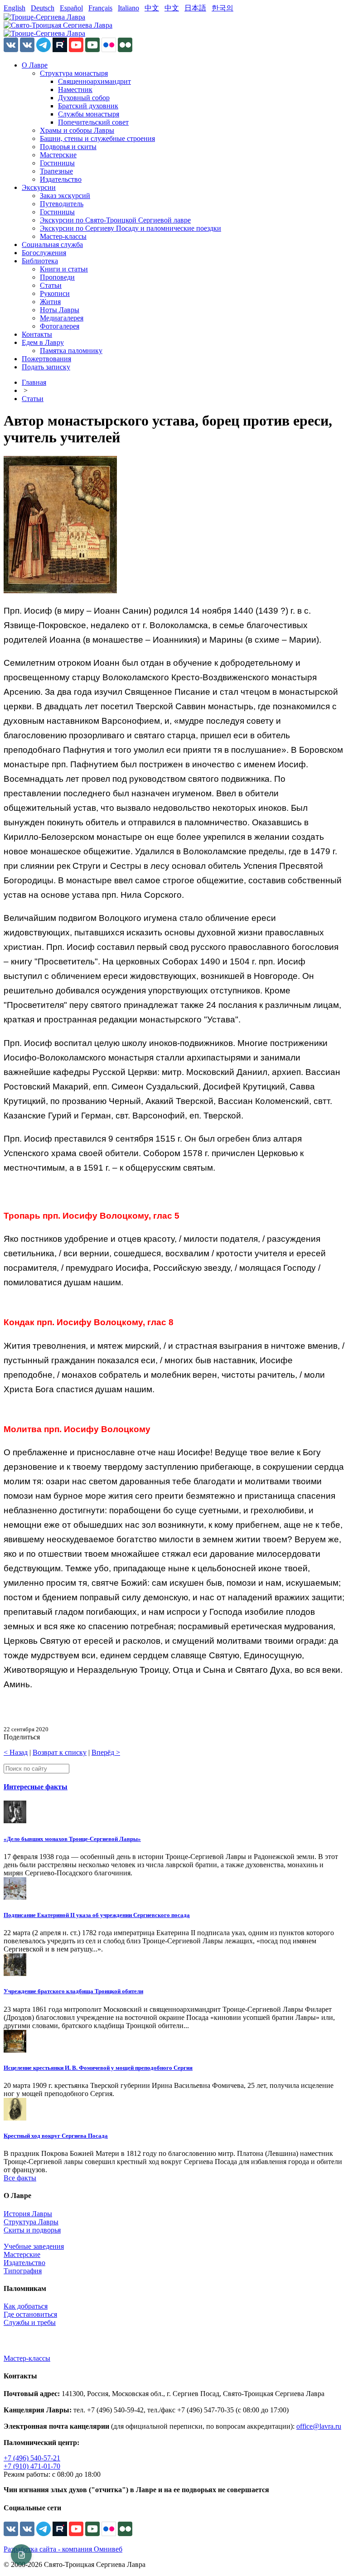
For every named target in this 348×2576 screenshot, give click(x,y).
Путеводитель (62, 204)
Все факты (20, 2178)
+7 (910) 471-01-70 (32, 2466)
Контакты (37, 334)
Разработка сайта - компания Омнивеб (63, 2549)
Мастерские (58, 155)
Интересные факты (36, 1787)
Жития (50, 302)
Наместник (75, 90)
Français (100, 8)
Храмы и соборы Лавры (77, 130)
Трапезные (56, 171)
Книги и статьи (64, 269)
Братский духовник (88, 106)
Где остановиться (30, 2314)
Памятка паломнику (71, 351)
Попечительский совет (93, 122)
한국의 (222, 8)
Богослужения (44, 253)
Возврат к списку (60, 1752)
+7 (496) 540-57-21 (32, 2458)
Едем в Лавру (43, 342)
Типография (23, 2271)
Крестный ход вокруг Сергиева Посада (56, 2136)
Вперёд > (106, 1752)
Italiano (128, 8)
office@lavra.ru (319, 2426)
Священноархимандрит (94, 81)
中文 (152, 8)
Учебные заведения (34, 2246)
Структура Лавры (31, 2222)
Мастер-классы (63, 236)
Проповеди (57, 277)
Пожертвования (46, 359)
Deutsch (43, 8)
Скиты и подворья (32, 2230)
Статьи (51, 285)
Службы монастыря (89, 114)
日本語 (195, 8)
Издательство (61, 179)
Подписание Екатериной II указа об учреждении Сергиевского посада (97, 1915)
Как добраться (26, 2306)
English (14, 8)
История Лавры (28, 2214)
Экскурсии (39, 187)
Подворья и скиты (68, 147)
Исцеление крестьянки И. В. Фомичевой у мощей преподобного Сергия (98, 2068)
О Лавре (35, 65)
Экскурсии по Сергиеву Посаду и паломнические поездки (130, 228)
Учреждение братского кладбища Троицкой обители (73, 1991)
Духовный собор (84, 98)
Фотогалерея (60, 326)
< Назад (16, 1752)
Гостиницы (57, 163)
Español (71, 8)
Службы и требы (30, 2322)
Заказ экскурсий (65, 196)
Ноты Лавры (60, 310)
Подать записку (46, 367)
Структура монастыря (74, 73)
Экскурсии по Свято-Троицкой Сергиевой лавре (115, 220)
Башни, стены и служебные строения (97, 138)
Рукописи (55, 293)
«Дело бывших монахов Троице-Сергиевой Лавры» (72, 1839)
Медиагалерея (62, 318)
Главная (34, 382)
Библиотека (40, 261)
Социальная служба (52, 245)
